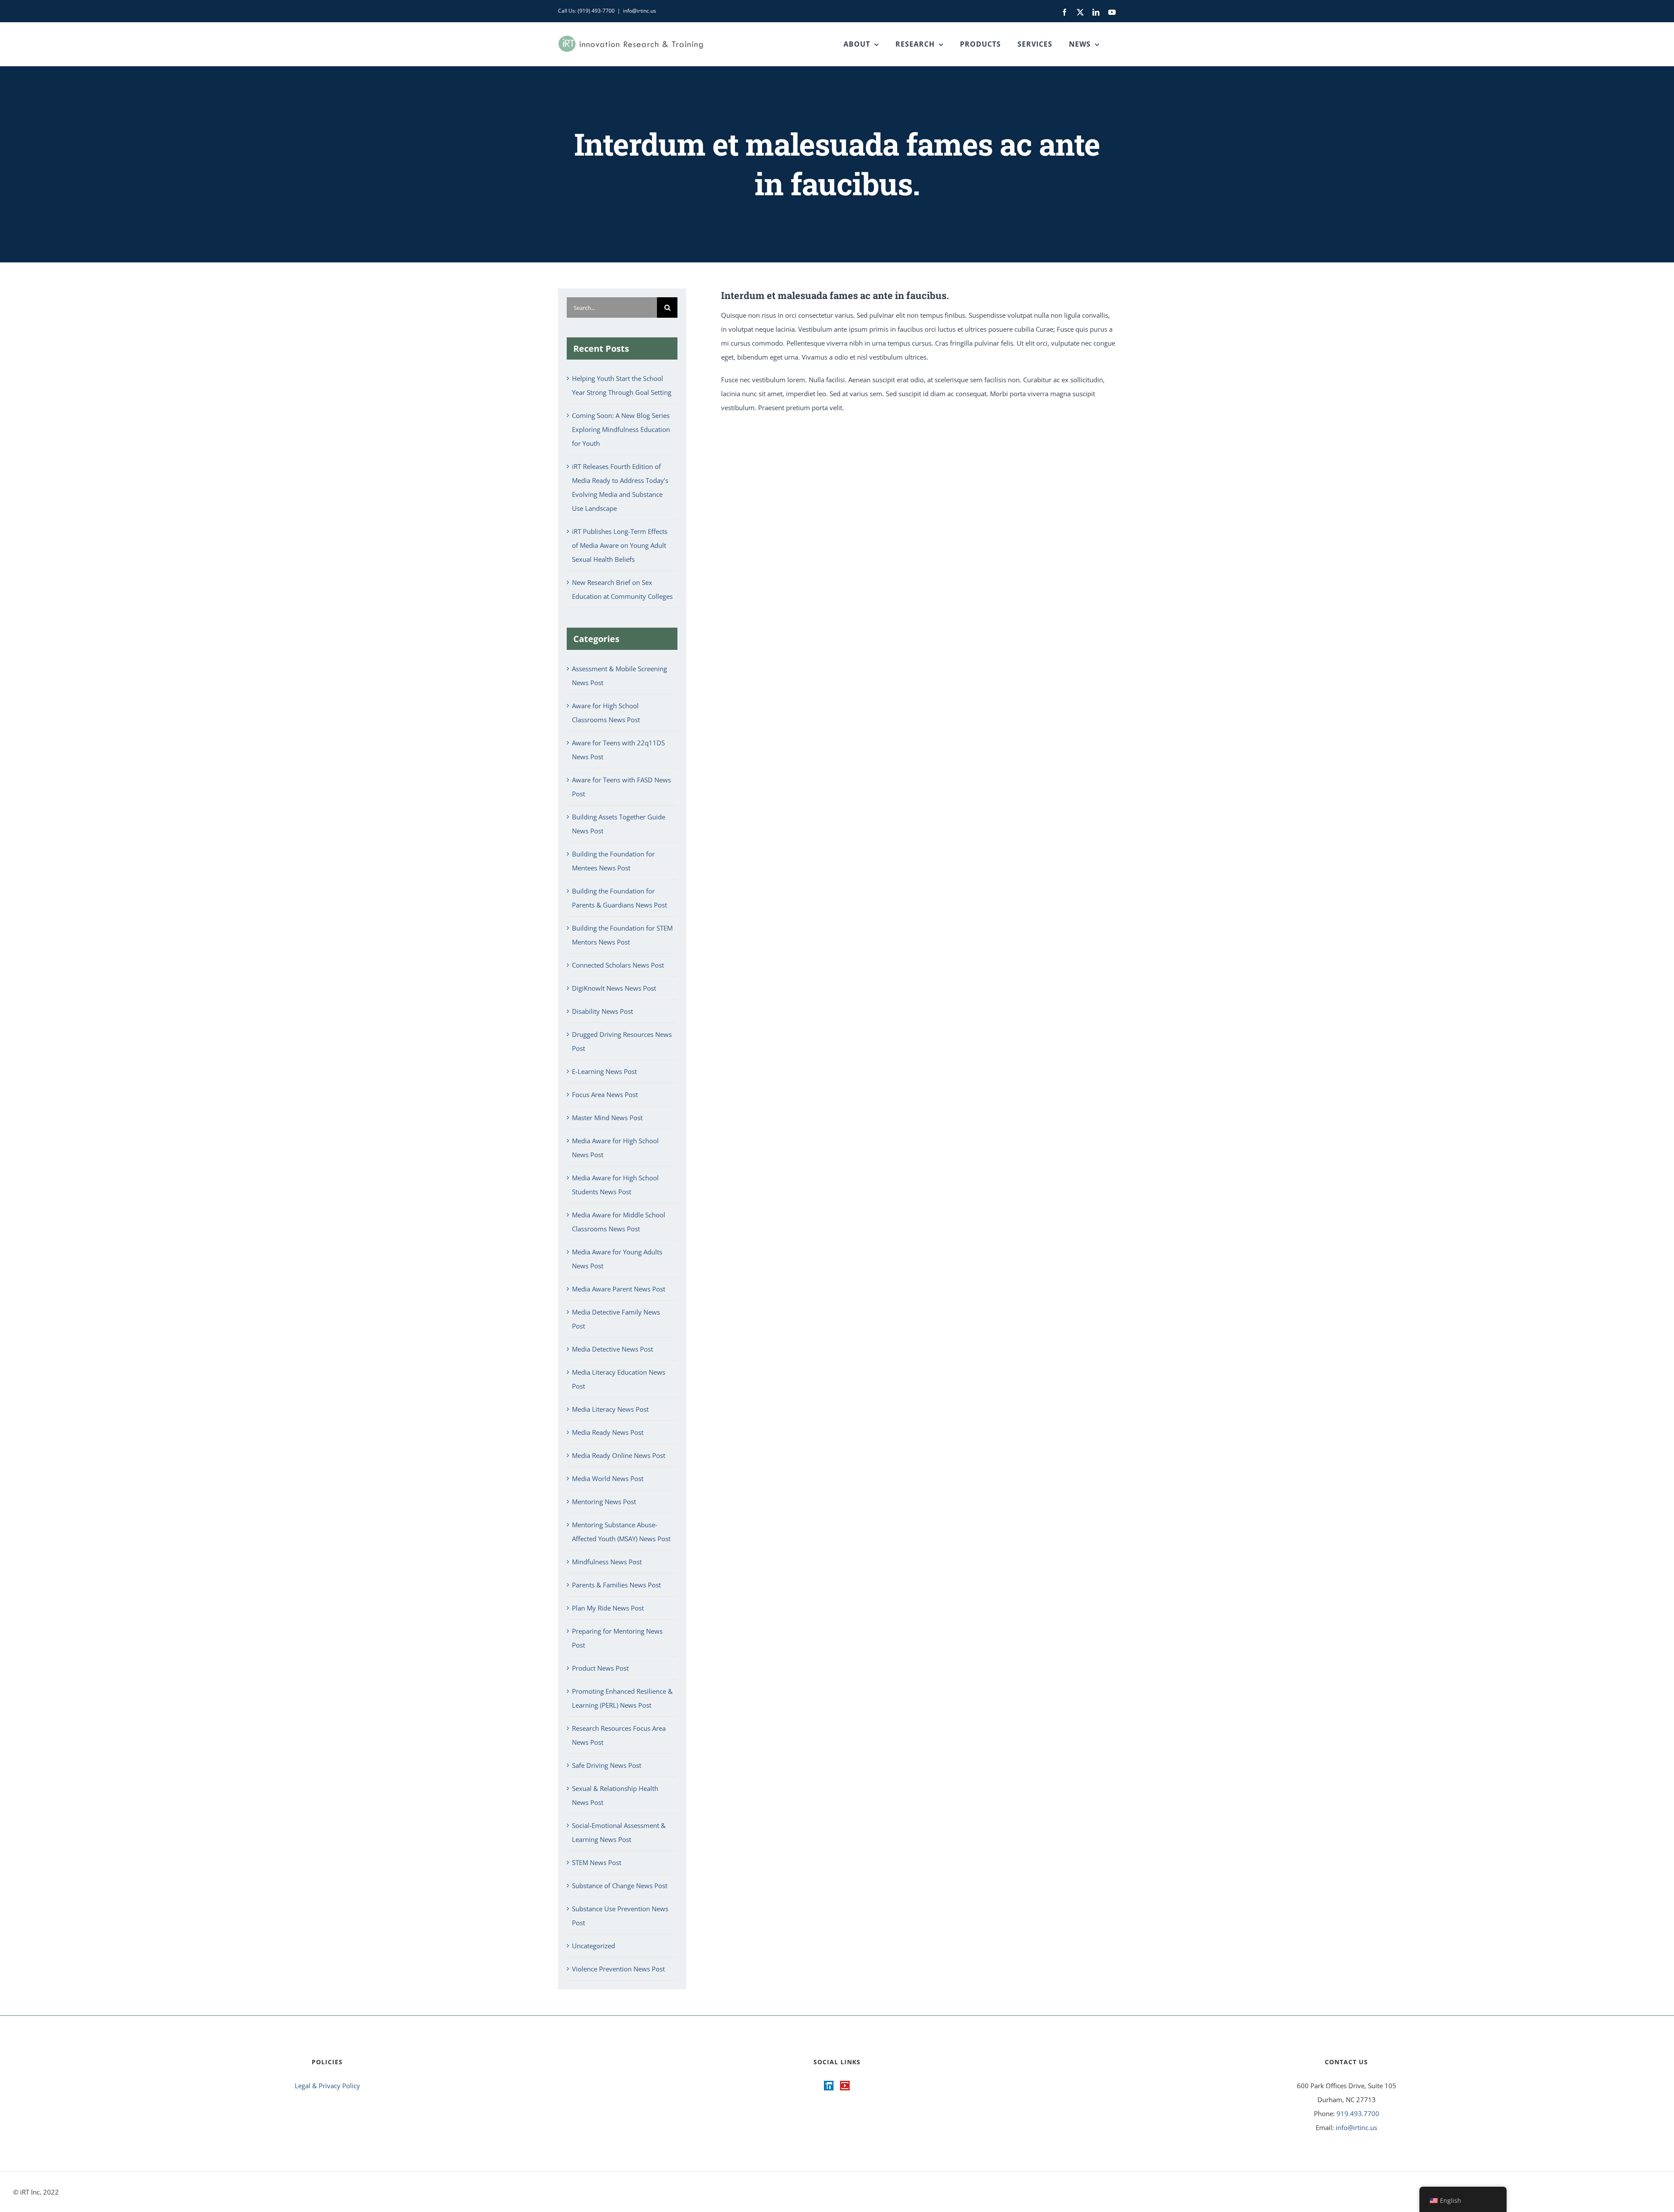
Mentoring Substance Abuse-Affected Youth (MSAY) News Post (621, 1532)
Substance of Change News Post (620, 1886)
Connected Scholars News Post (618, 965)
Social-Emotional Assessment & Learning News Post (619, 1832)
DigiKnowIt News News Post (614, 988)
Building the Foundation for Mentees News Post (613, 861)
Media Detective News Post (612, 1349)
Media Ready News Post (608, 1432)
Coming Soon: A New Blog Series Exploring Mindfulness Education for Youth (621, 429)
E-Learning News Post (604, 1071)
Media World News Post (608, 1478)
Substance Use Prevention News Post (620, 1916)
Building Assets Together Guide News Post (619, 824)
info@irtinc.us (640, 11)
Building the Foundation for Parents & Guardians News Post (619, 898)
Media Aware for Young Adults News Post (617, 1259)
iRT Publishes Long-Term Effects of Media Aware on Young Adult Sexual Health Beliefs (620, 545)
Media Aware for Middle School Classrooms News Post (619, 1222)
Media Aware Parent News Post (619, 1289)
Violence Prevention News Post (618, 1969)
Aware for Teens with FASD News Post (621, 787)
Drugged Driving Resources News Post (622, 1041)
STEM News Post (597, 1862)
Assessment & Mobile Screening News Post (619, 676)
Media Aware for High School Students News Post (615, 1185)
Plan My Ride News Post (608, 1608)
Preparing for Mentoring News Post (617, 1638)
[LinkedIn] (829, 2086)
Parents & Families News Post (616, 1585)
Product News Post (600, 1668)
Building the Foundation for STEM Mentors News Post (622, 935)
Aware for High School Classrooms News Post (606, 713)
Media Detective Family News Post (616, 1319)
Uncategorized (594, 1946)
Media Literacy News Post (610, 1409)
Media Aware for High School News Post (615, 1148)
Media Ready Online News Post (619, 1455)
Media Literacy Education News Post (619, 1379)
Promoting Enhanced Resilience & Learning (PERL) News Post (622, 1698)
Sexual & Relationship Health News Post (615, 1795)
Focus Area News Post (605, 1094)
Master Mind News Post (607, 1118)
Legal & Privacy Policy (327, 2086)
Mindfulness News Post (607, 1562)
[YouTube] (845, 2086)
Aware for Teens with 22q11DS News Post (618, 750)
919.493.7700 (1358, 2113)
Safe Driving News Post (607, 1765)
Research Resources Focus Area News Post (619, 1735)
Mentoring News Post (604, 1502)
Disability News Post (602, 1011)
